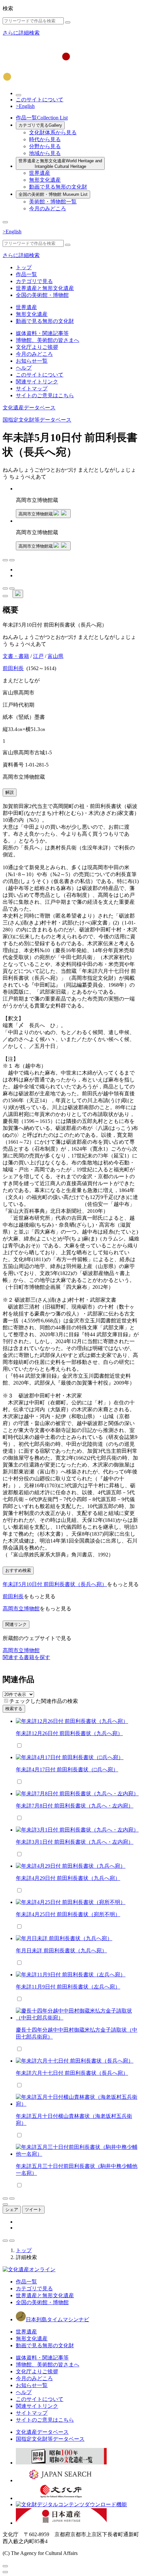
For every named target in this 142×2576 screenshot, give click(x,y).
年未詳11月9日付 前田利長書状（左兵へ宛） (68, 1987)
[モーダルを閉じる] (5, 2566)
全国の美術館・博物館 (53, 194)
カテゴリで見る (40, 125)
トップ (24, 267)
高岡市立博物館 (21, 1609)
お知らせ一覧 (32, 361)
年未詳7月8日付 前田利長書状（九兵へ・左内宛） (75, 1806)
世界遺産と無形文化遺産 (60, 164)
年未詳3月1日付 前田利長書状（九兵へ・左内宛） (75, 1842)
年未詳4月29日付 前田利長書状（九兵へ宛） (68, 1878)
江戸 (38, 656)
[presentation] (6, 1701)
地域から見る (45, 153)
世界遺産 (40, 173)
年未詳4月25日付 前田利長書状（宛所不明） (68, 1914)
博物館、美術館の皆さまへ (48, 340)
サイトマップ (32, 389)
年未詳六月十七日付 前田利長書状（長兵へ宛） (72, 2073)
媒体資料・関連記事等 (42, 333)
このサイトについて (40, 100)
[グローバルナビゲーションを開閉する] (5, 222)
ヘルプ (24, 368)
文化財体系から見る (53, 132)
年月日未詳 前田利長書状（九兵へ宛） (61, 1951)
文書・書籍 (16, 656)
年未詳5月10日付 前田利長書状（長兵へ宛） (55, 1584)
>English (25, 106)
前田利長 (13, 668)
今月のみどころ (48, 208)
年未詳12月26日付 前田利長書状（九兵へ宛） (69, 1733)
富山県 (55, 656)
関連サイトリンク (37, 382)
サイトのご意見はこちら (45, 395)
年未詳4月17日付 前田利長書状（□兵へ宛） (67, 1769)
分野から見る (45, 146)
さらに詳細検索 (21, 33)
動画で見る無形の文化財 (58, 187)
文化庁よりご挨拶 (37, 347)
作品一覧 (42, 118)
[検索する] (68, 22)
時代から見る (45, 139)
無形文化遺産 (45, 180)
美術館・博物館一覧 (53, 202)
